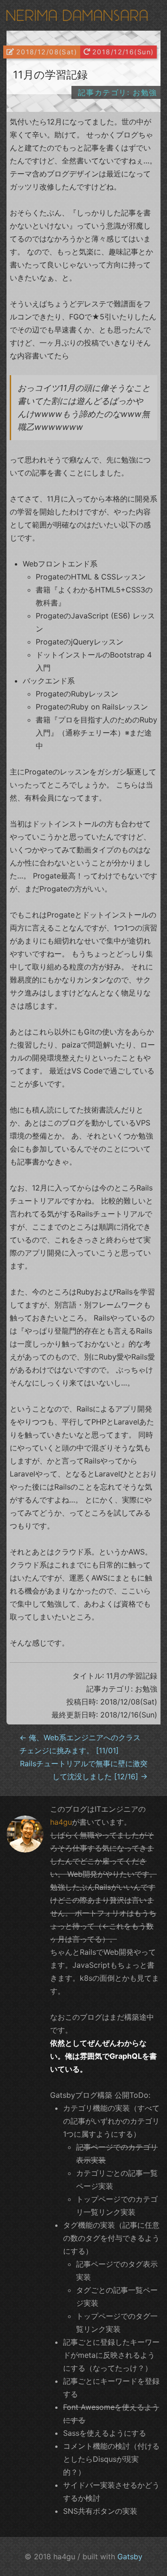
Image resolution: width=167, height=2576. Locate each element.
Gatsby (130, 2556)
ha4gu (61, 1822)
